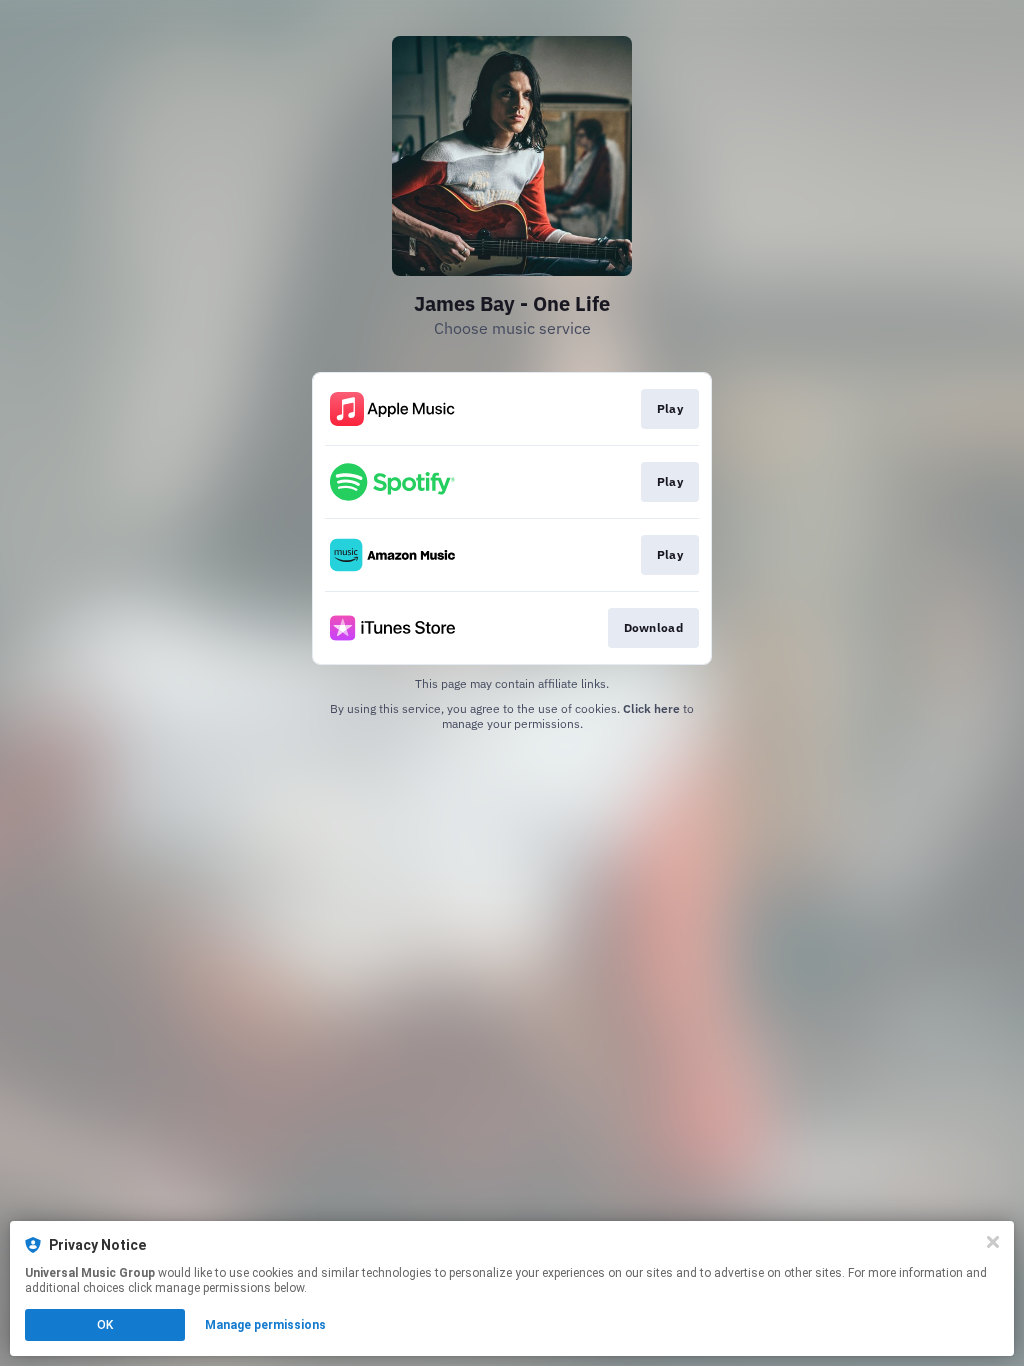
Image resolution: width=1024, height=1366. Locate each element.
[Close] (993, 1242)
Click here (651, 708)
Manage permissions (265, 1325)
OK (105, 1325)
